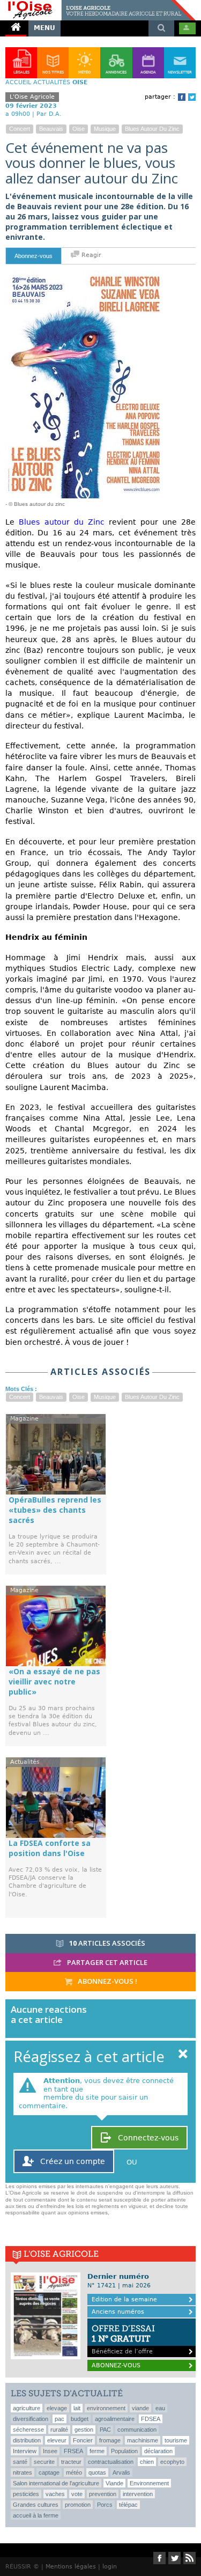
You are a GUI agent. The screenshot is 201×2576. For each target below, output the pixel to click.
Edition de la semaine (124, 2299)
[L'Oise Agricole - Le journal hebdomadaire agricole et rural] (98, 4)
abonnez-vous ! (107, 1981)
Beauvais (51, 129)
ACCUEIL (18, 82)
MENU (44, 28)
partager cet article (106, 1962)
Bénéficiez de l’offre (123, 2339)
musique (105, 129)
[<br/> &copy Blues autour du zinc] (86, 274)
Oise (79, 129)
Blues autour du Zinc (62, 522)
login (110, 2567)
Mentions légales (71, 2567)
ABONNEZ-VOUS (116, 2365)
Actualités (52, 82)
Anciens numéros (118, 2312)
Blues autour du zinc (152, 129)
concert (20, 129)
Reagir (90, 255)
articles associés (107, 1943)
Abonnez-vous (33, 256)
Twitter (192, 97)
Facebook (182, 97)
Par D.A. (49, 114)
